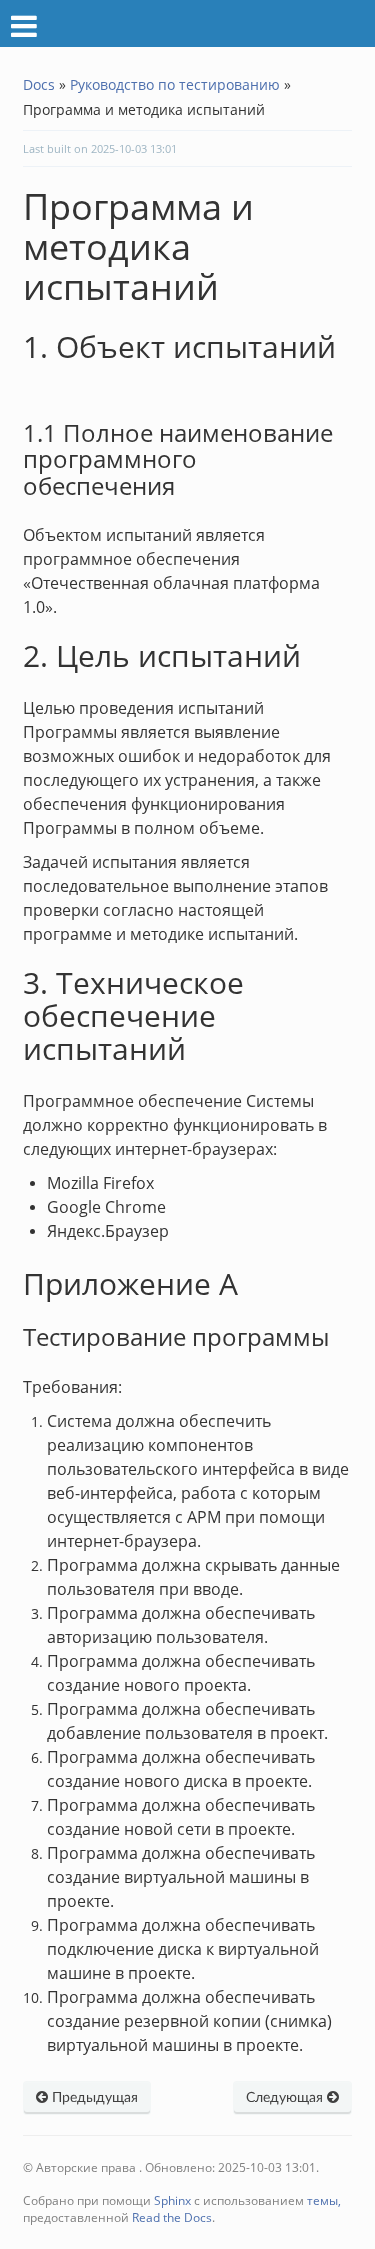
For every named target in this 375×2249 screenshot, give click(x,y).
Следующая (286, 2098)
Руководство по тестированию (175, 84)
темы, (324, 2200)
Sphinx (172, 2200)
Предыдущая (93, 2098)
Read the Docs (172, 2217)
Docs (39, 84)
